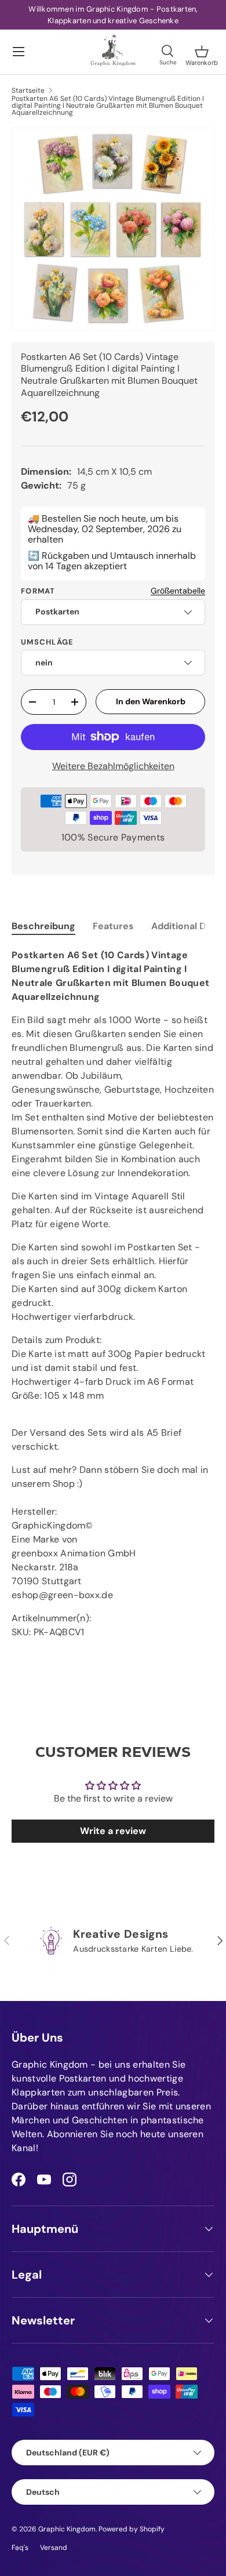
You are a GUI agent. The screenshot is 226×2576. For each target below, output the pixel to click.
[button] (202, 52)
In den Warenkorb (151, 701)
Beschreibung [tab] (43, 926)
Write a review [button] (113, 1831)
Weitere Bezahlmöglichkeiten (113, 766)
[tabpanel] (113, 1294)
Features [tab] (113, 926)
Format (38, 591)
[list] (113, 229)
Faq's (20, 2548)
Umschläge (48, 642)
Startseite (28, 90)
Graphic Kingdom (67, 2529)
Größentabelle (178, 591)
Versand (54, 2548)
